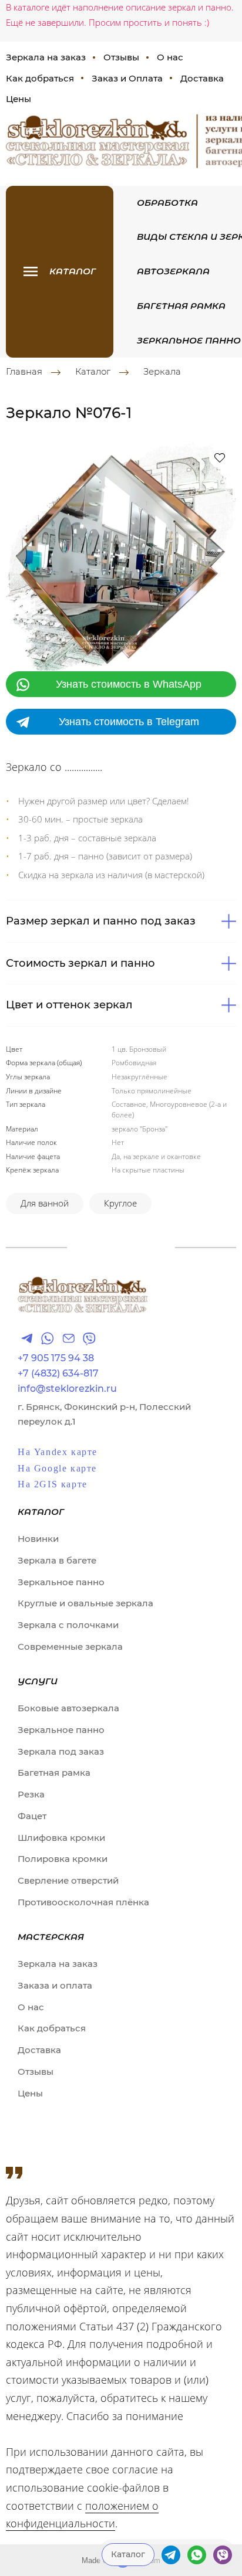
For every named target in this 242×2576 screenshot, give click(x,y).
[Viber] (89, 1338)
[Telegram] (27, 1338)
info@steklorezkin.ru (67, 1389)
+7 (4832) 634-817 (58, 1374)
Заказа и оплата (55, 1985)
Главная (24, 372)
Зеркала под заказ (61, 1751)
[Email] (69, 1338)
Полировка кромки (63, 1859)
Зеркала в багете (57, 1560)
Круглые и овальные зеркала (85, 1603)
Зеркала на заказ (58, 1964)
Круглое (120, 1203)
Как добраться (52, 2028)
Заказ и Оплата (127, 78)
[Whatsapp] (48, 1338)
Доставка (202, 78)
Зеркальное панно (189, 340)
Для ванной (45, 1203)
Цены (30, 2093)
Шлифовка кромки (61, 1838)
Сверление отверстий (68, 1880)
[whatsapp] (197, 2555)
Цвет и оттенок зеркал (69, 1005)
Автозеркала (173, 271)
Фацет (32, 1816)
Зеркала (162, 372)
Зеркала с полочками (68, 1625)
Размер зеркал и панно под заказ (101, 921)
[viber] (223, 2555)
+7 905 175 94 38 (56, 1358)
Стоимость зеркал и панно (80, 963)
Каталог (93, 372)
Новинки (38, 1539)
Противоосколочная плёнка (83, 1902)
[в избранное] (220, 457)
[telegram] (171, 2555)
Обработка (167, 203)
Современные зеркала (70, 1646)
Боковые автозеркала (68, 1708)
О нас (170, 57)
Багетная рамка (181, 306)
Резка (31, 1794)
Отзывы (121, 57)
